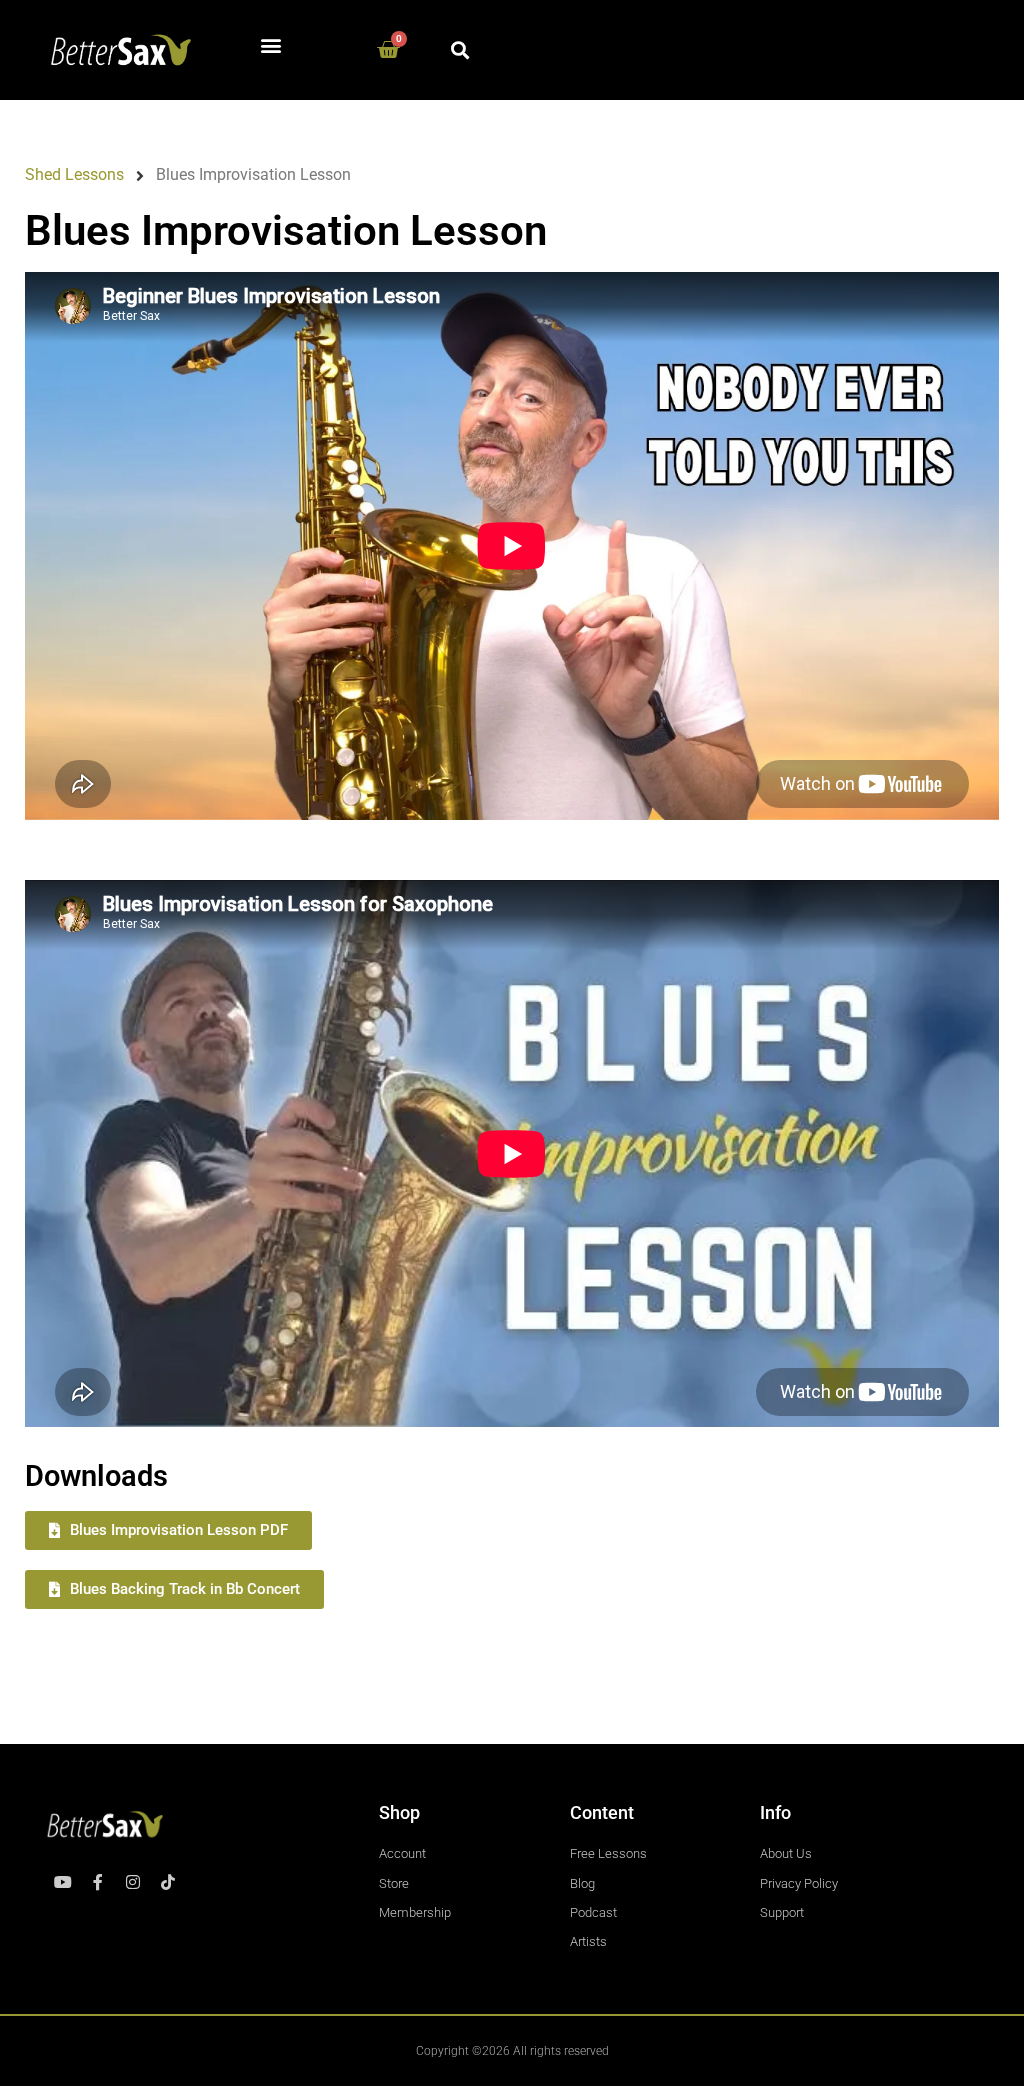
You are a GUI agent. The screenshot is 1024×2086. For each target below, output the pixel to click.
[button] (271, 45)
